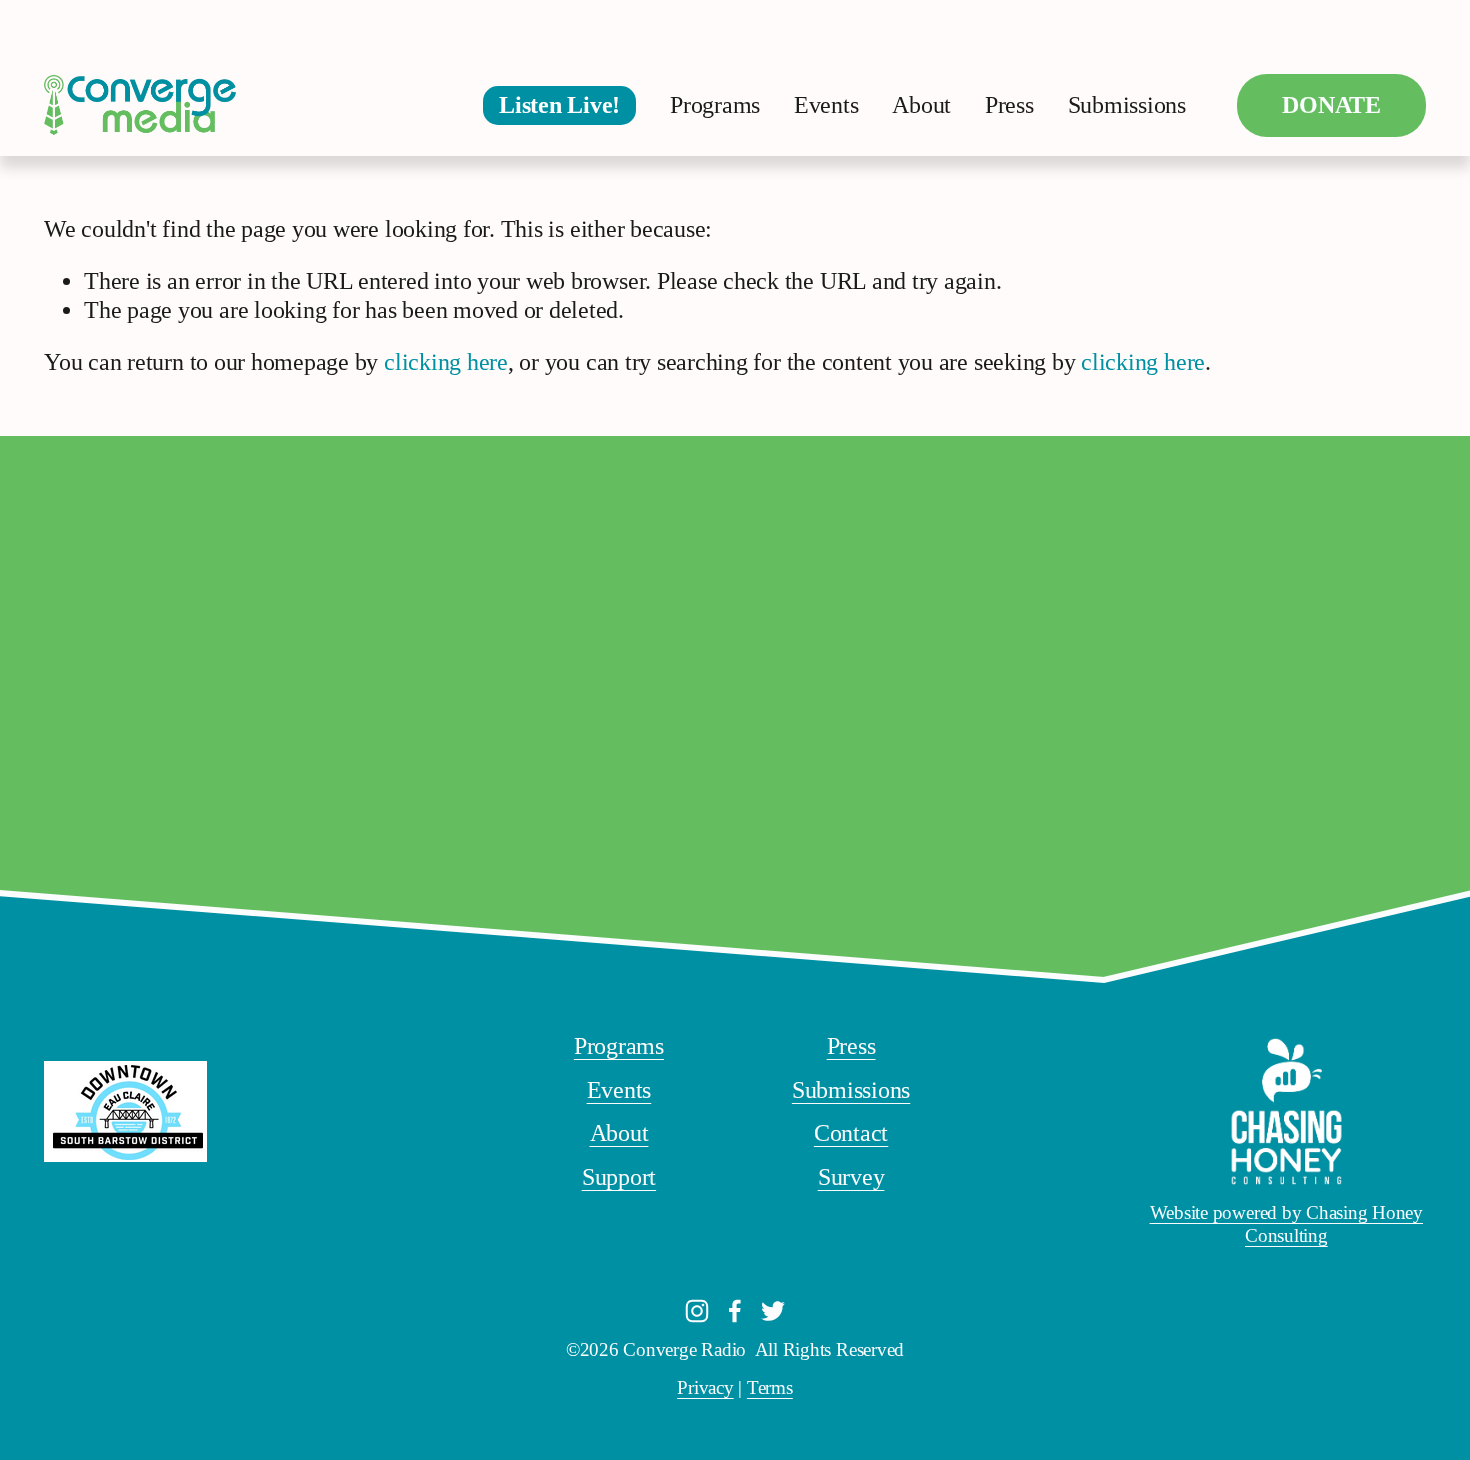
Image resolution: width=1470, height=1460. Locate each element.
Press (1009, 105)
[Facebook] (735, 1311)
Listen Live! (559, 105)
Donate (1331, 105)
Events (826, 105)
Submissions (1127, 105)
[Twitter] (773, 1311)
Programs (715, 105)
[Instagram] (697, 1311)
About (921, 105)
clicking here (446, 362)
